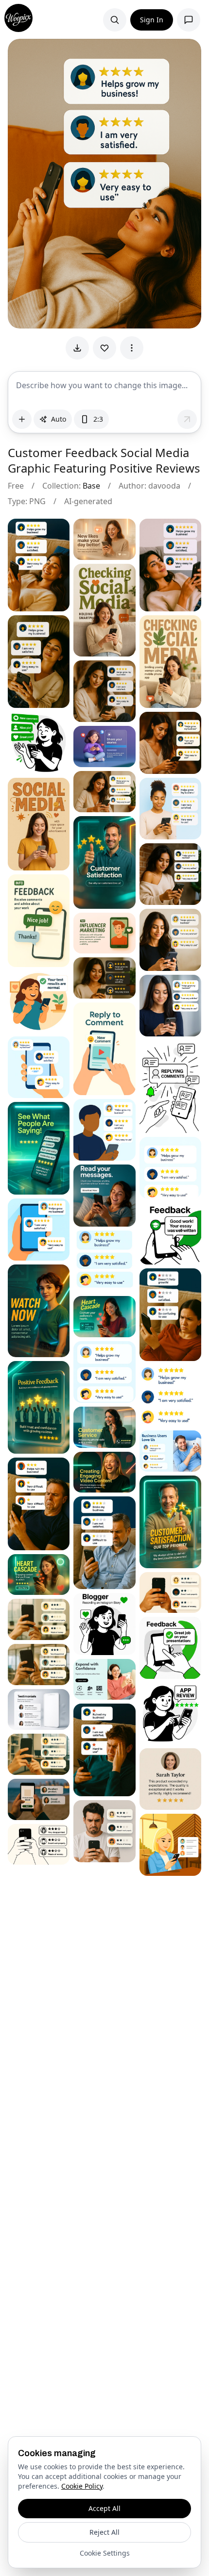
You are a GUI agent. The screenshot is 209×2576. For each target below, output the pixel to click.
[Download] (77, 348)
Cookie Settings (105, 2553)
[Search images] (115, 20)
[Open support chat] (189, 20)
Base (91, 486)
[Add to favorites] (104, 348)
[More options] (132, 348)
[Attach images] (22, 419)
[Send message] (187, 419)
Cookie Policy (82, 2486)
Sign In (152, 20)
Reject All (104, 2532)
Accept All (104, 2508)
